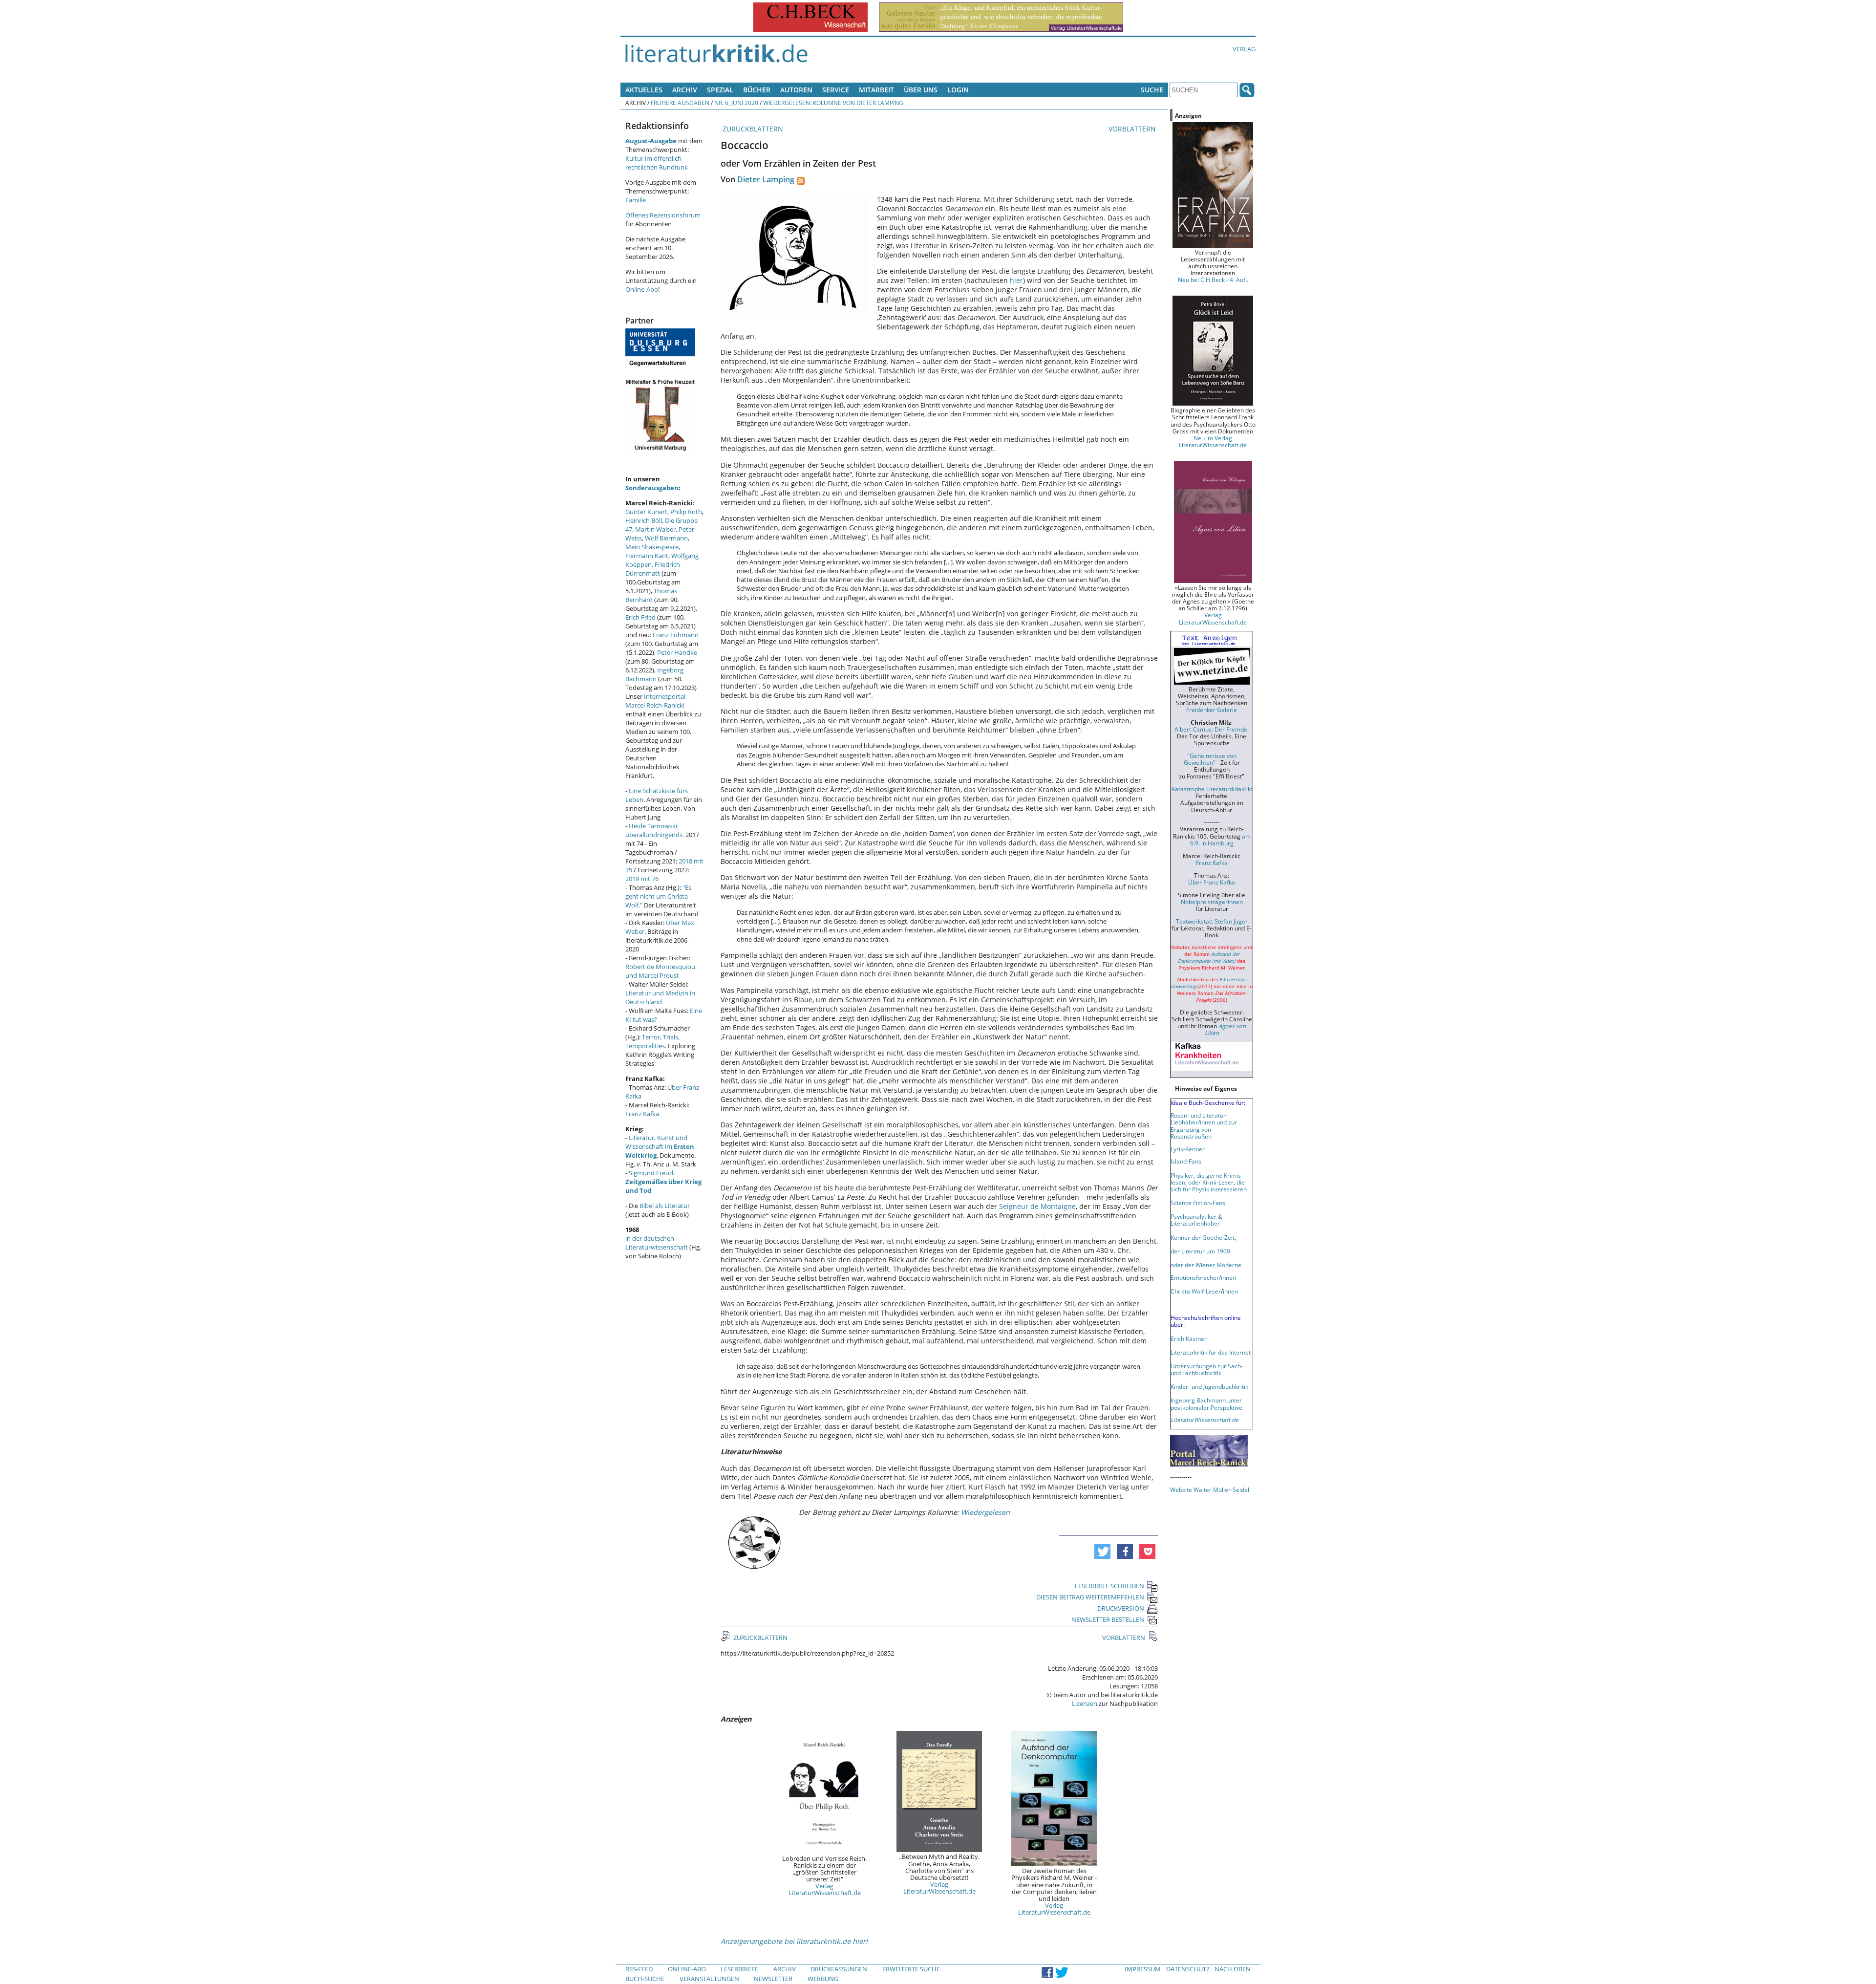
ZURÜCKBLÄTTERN (752, 129)
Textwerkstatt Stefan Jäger (1212, 921)
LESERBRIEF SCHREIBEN (1109, 1586)
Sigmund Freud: (663, 1182)
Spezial (720, 90)
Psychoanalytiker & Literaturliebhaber (1196, 1220)
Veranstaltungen (709, 1979)
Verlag (1244, 49)
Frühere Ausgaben (680, 103)
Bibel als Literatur (665, 1206)
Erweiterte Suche (911, 1969)
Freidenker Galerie (1212, 710)
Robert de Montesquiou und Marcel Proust (660, 971)
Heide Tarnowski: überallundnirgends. (655, 830)
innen (1230, 1291)
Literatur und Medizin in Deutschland (660, 997)
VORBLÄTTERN (1133, 129)
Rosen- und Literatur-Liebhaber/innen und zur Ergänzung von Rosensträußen (1204, 1125)
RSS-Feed (639, 1969)
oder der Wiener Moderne (1206, 1265)
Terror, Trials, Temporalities (652, 1041)
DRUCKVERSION (1121, 1608)
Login (958, 90)
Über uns (921, 90)
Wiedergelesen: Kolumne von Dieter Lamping (833, 103)
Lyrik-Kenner (1188, 1149)
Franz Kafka (642, 1114)
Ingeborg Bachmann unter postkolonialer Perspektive (1206, 1403)
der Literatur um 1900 (1200, 1251)
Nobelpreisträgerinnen (1212, 902)
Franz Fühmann (676, 635)
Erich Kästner (1189, 1338)
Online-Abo (642, 289)
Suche (1152, 90)
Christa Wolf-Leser (1196, 1291)
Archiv (685, 90)
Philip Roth (686, 512)
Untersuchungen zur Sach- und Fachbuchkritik (1207, 1369)
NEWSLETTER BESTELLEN (1108, 1619)
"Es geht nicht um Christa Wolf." (658, 896)
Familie (636, 200)
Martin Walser (655, 529)
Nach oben (1233, 1969)
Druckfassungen (839, 1969)
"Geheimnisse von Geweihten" (1210, 759)
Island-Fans (1186, 1161)
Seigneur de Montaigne (1037, 1206)
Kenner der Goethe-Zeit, (1203, 1237)
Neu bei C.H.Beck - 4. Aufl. (1213, 280)
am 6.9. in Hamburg (1220, 840)
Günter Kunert (646, 512)
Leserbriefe (739, 1969)
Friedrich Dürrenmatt (653, 569)
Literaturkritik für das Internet (1211, 1352)
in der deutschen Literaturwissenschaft (657, 1243)
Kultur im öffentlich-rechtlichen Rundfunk (657, 163)
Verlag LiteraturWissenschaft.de (825, 1889)
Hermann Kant (647, 556)
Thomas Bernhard (651, 595)
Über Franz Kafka (1212, 882)
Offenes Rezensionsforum (663, 215)
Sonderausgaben (652, 488)
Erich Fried (640, 617)
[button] (1102, 1552)
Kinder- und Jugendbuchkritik (1209, 1386)
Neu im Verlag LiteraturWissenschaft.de (1213, 441)
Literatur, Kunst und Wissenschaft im (660, 1146)
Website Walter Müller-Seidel (1210, 1489)
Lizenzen (1085, 1704)
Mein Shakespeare (652, 547)
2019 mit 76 (642, 879)
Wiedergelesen (985, 1512)
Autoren (796, 90)
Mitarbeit (876, 90)
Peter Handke (677, 652)
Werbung (823, 1979)
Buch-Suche (645, 1979)
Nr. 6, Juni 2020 (736, 103)
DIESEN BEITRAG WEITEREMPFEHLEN (1090, 1597)
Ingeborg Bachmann (654, 674)
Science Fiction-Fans (1198, 1203)
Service (836, 90)
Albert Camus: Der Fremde (1211, 729)
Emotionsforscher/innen (1203, 1277)
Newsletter (773, 1979)
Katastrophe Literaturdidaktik (1211, 789)
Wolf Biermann (666, 538)
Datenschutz (1188, 1969)
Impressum (1143, 1969)
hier (1016, 280)
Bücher (757, 90)
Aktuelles (644, 90)
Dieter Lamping (766, 179)
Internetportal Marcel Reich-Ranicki (655, 701)
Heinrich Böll (644, 520)
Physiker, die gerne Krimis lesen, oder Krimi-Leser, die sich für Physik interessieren (1209, 1182)
